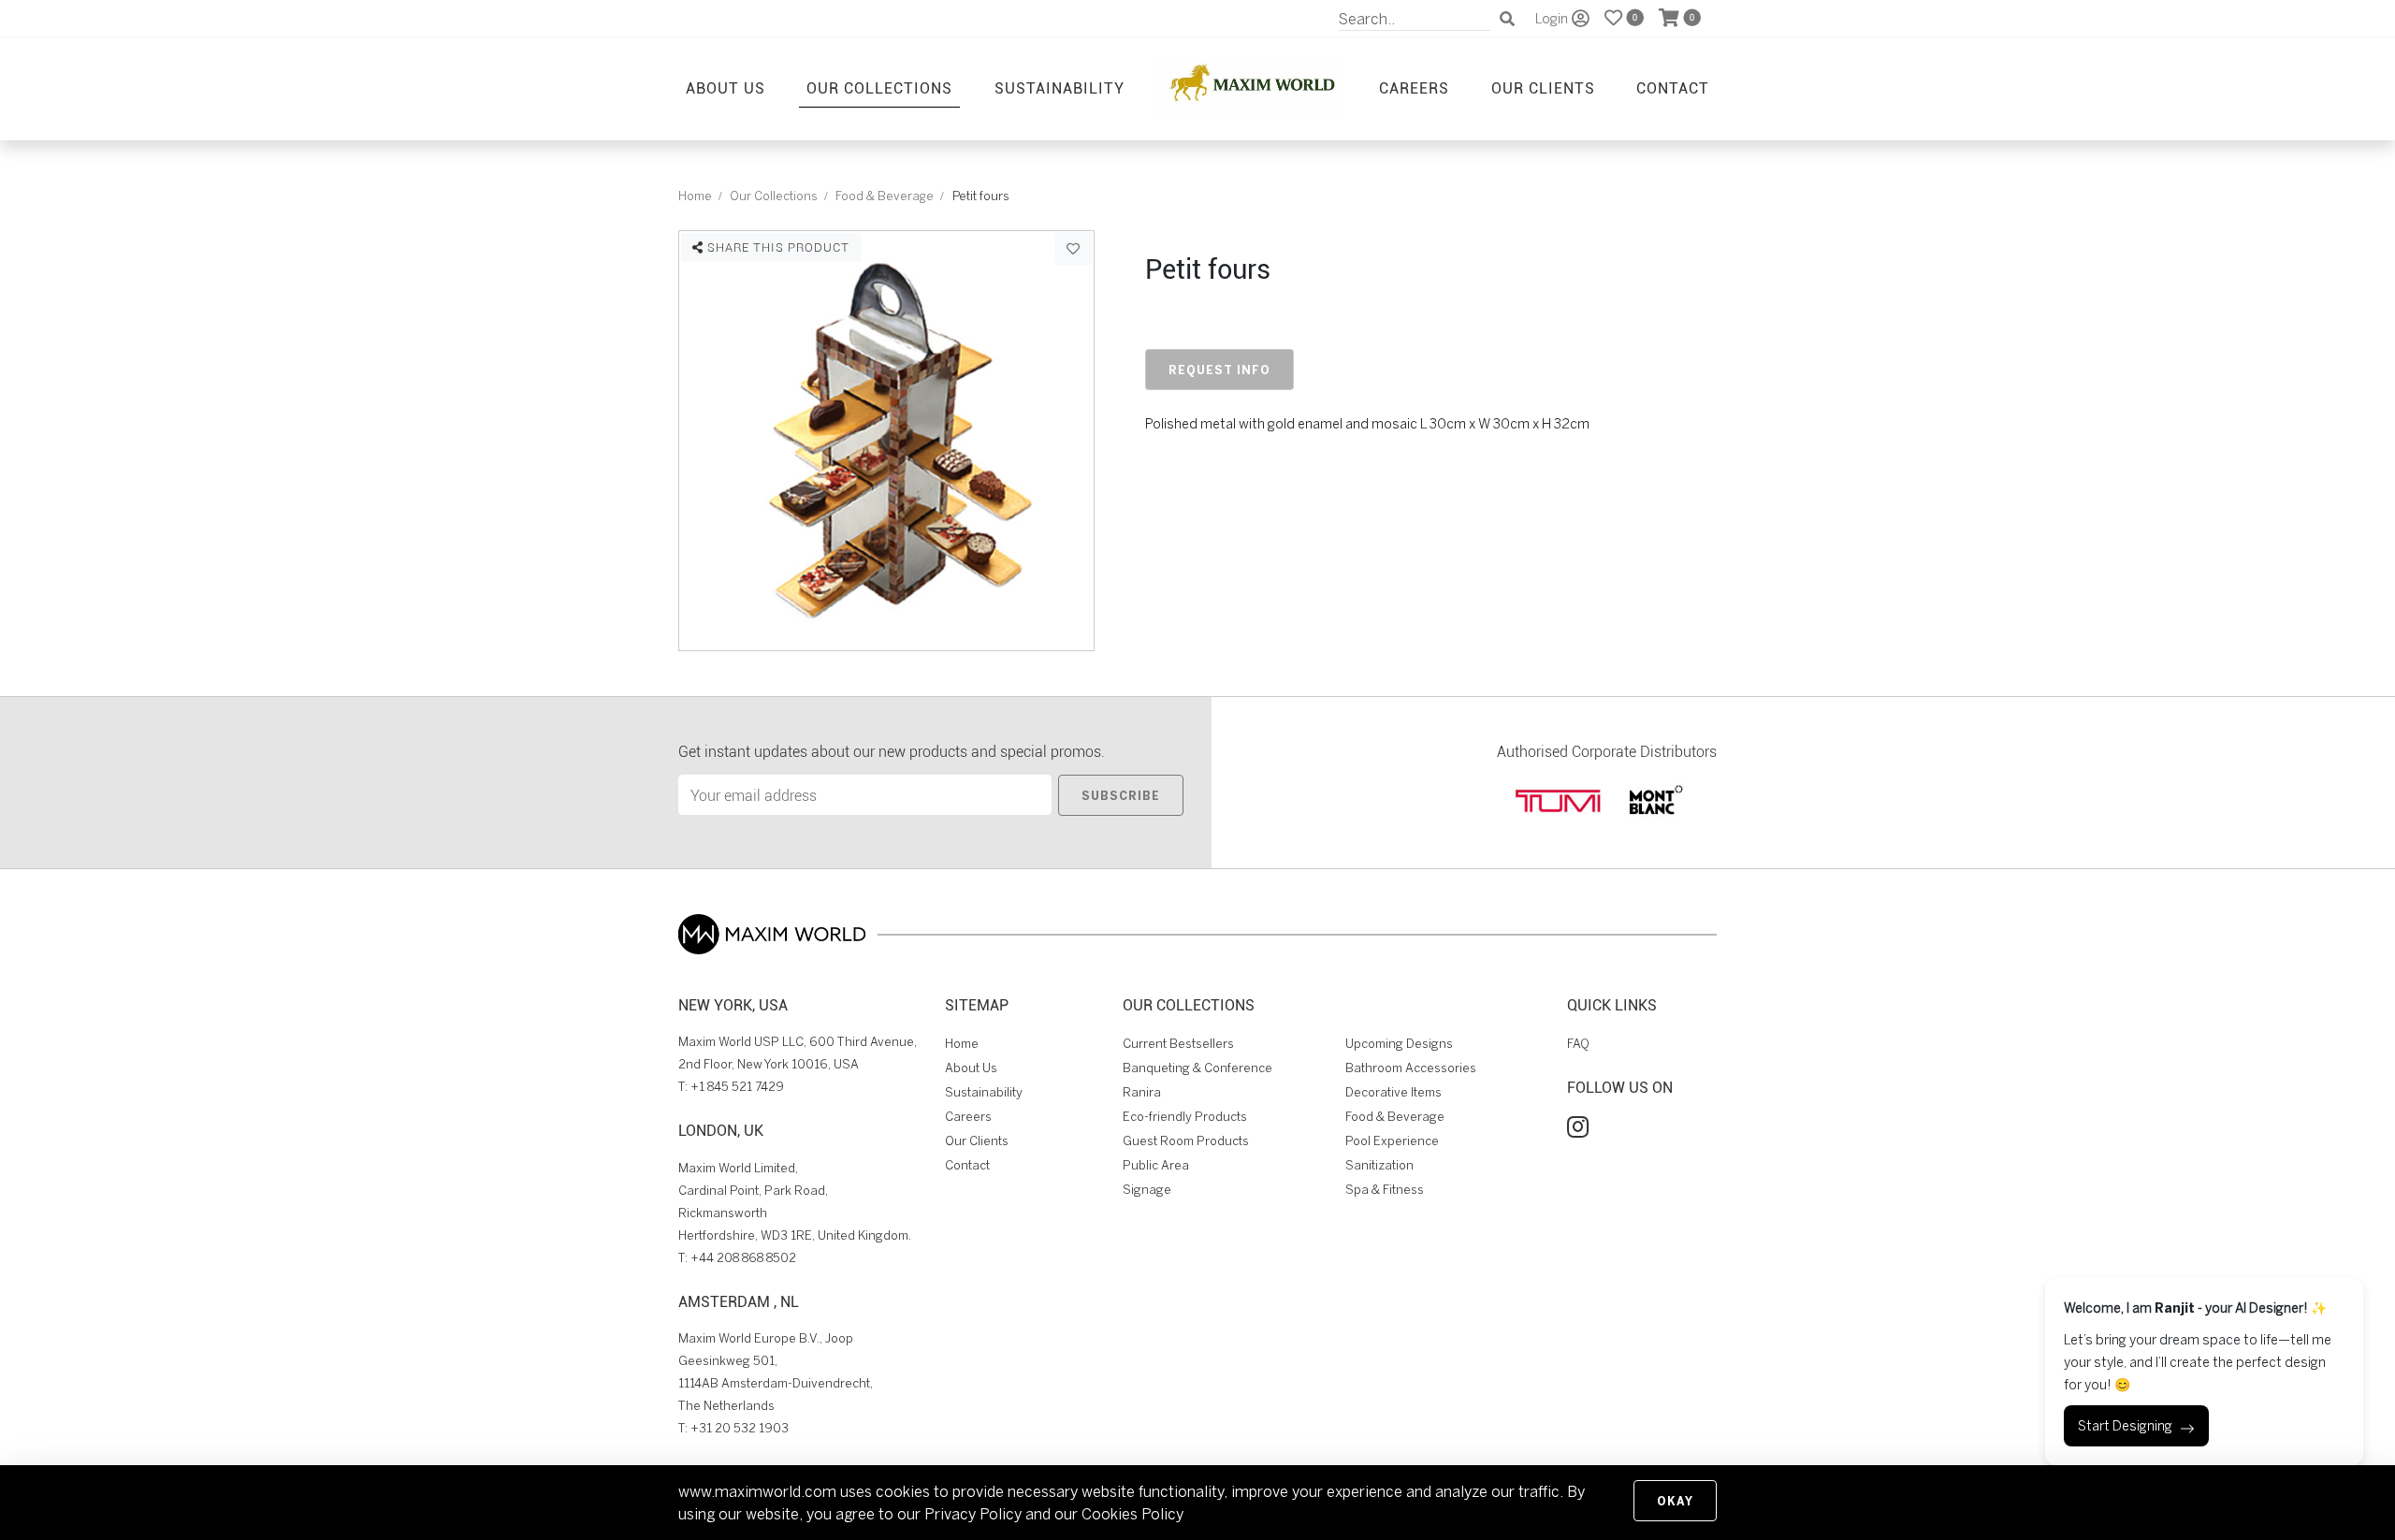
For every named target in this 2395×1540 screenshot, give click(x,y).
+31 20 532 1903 (740, 1428)
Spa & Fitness (1385, 1190)
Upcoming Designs (1399, 1044)
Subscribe (1121, 795)
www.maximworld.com (757, 1491)
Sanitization (1379, 1165)
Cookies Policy (1132, 1514)
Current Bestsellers (1178, 1044)
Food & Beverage (885, 196)
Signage (1147, 1190)
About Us (726, 87)
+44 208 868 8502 (743, 1258)
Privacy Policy (973, 1514)
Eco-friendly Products (1185, 1117)
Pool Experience (1392, 1141)
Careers (1414, 87)
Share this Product (777, 247)
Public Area (1156, 1165)
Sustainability (1060, 87)
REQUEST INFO (1219, 370)
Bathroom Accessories (1411, 1068)
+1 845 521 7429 (737, 1087)
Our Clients (1543, 87)
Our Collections (879, 87)
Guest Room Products (1186, 1141)
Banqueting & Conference (1197, 1068)
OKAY (1675, 1501)
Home (695, 196)
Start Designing (2125, 1426)
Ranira (1142, 1092)
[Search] (1507, 19)
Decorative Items (1393, 1092)
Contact (1673, 87)
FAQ (1578, 1044)
